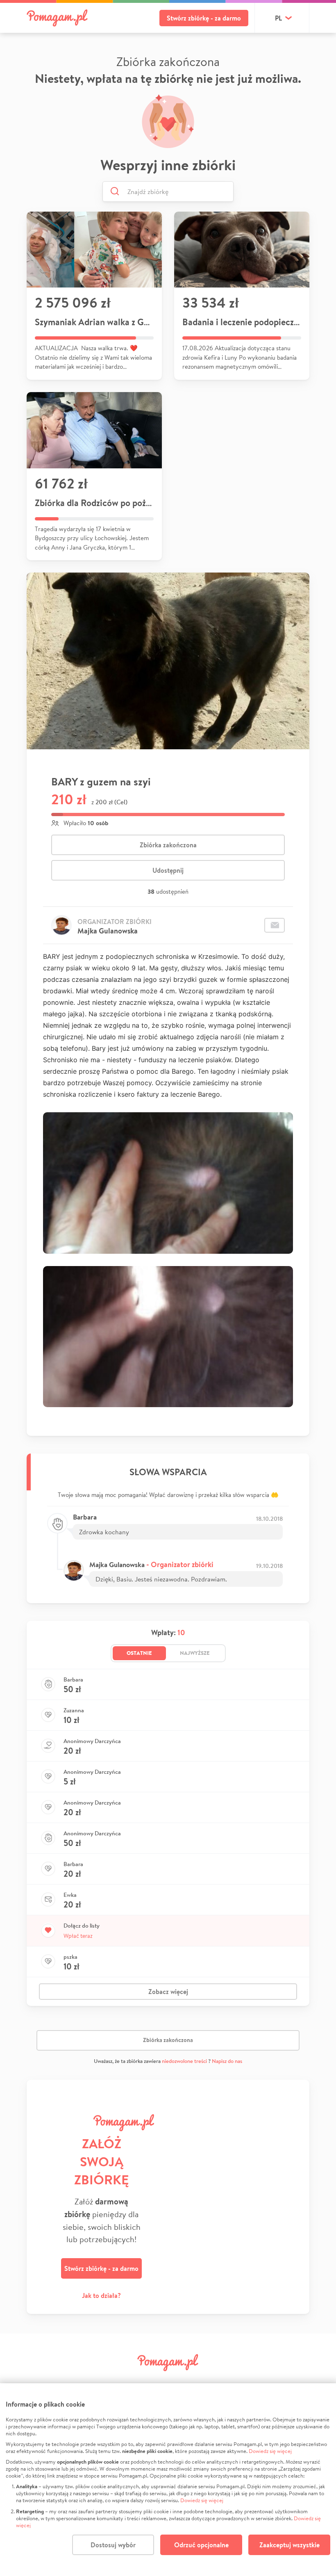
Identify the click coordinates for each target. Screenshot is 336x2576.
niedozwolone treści (184, 2061)
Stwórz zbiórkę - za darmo (204, 18)
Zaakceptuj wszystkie (289, 2545)
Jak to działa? (101, 2295)
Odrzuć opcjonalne (201, 2545)
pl (278, 18)
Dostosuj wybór (113, 2545)
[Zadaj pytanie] (275, 925)
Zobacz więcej (168, 1992)
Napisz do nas (227, 2061)
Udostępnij (168, 870)
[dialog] (168, 2480)
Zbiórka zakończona (168, 845)
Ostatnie (139, 1653)
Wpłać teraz (78, 1936)
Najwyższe (195, 1653)
